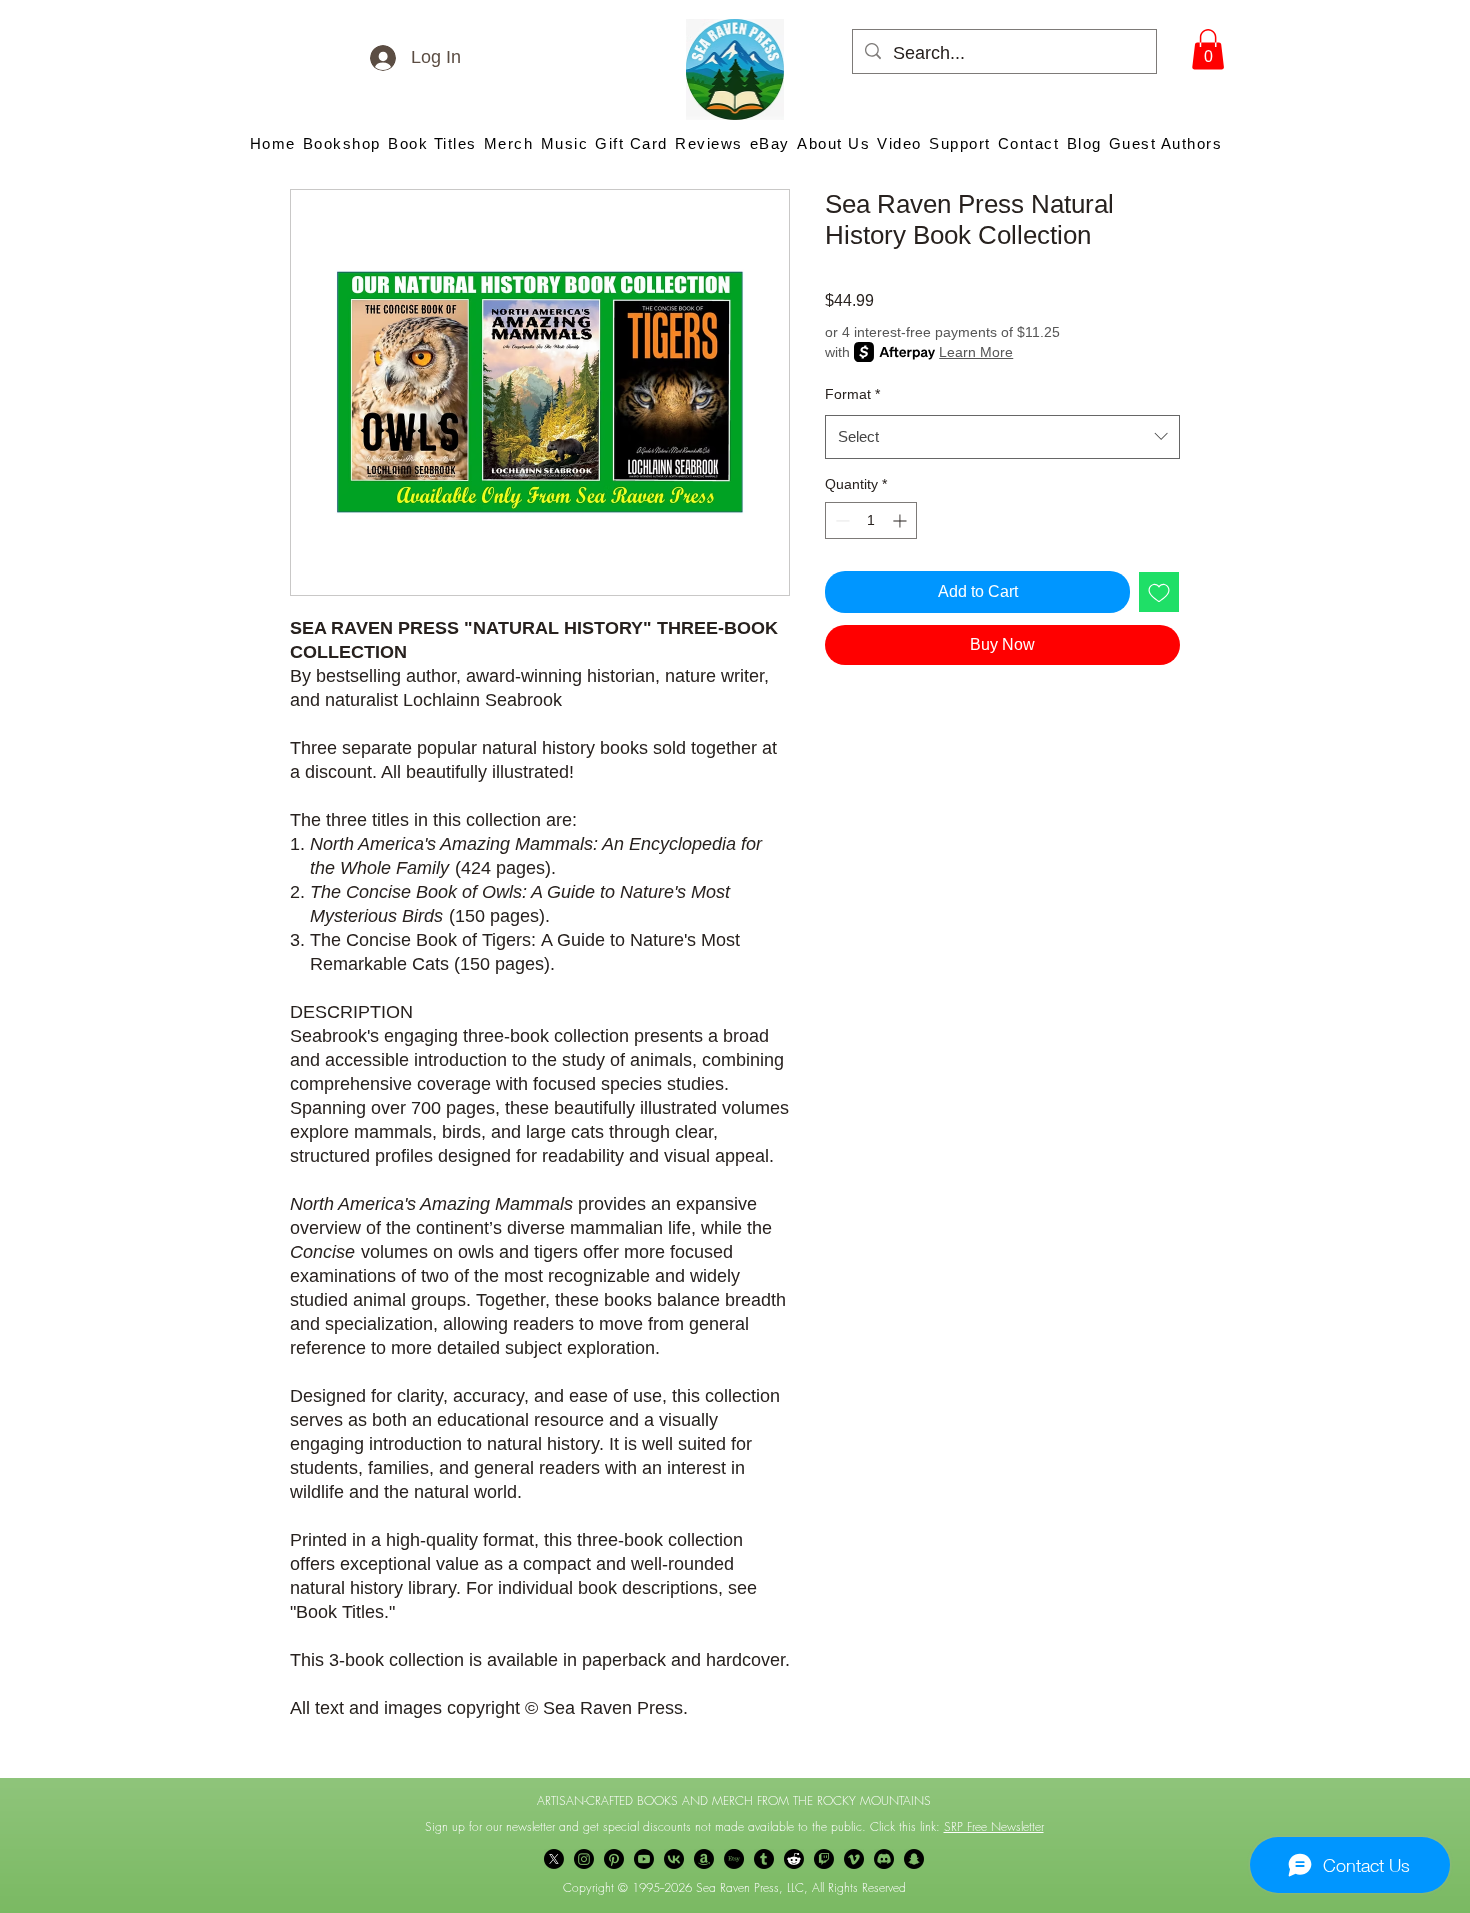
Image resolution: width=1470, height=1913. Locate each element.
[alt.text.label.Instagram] (584, 1859)
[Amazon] (704, 1859)
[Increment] (901, 520)
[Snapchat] (914, 1859)
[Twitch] (824, 1859)
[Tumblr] (764, 1859)
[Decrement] (840, 520)
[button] (1208, 49)
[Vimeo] (854, 1859)
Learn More (976, 352)
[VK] (674, 1859)
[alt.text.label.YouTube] (644, 1859)
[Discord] (884, 1859)
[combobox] (1002, 437)
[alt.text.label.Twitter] (554, 1859)
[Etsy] (734, 1859)
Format (852, 394)
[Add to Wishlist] (1159, 592)
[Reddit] (794, 1859)
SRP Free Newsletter (994, 1826)
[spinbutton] (871, 520)
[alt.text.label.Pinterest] (614, 1859)
